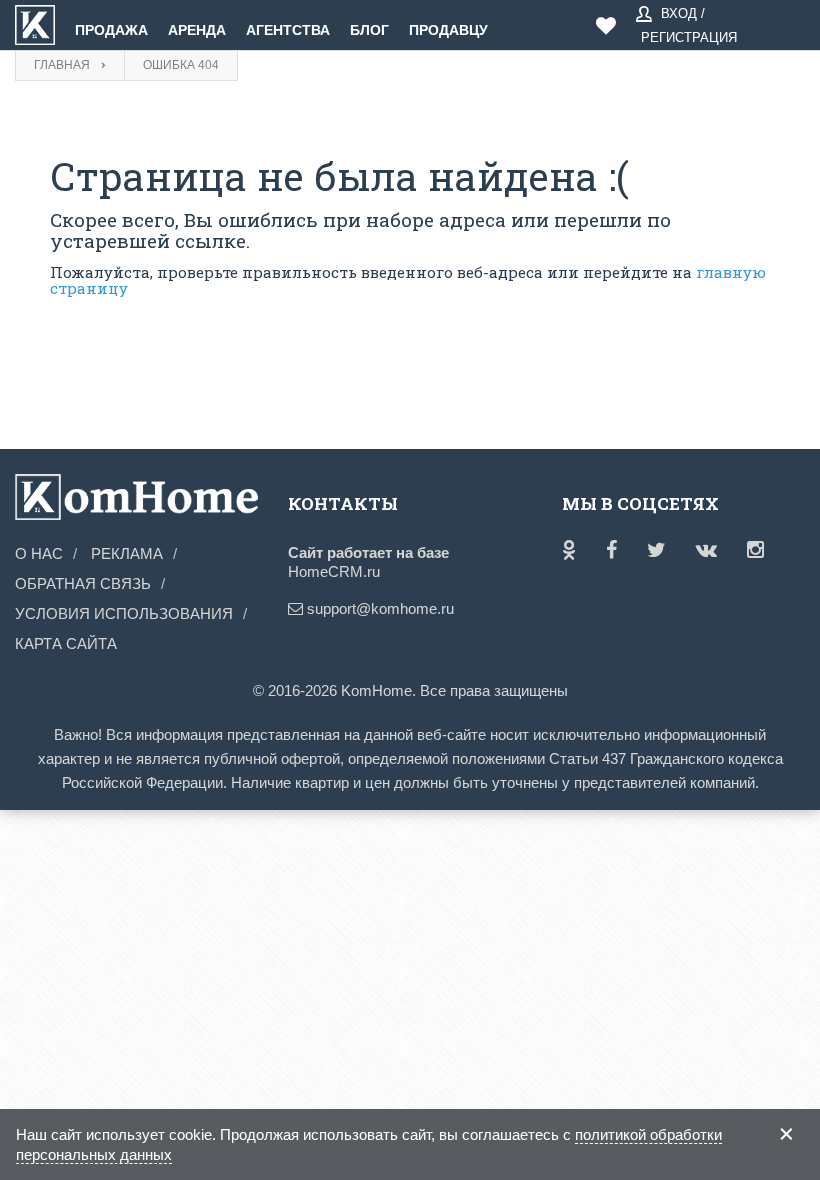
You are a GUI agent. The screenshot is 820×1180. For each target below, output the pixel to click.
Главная (62, 65)
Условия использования (124, 613)
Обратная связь (83, 583)
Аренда (197, 30)
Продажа (111, 30)
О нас (39, 553)
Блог (369, 30)
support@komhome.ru (351, 608)
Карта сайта (66, 643)
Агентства (288, 30)
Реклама (127, 553)
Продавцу (448, 30)
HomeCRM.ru (334, 571)
